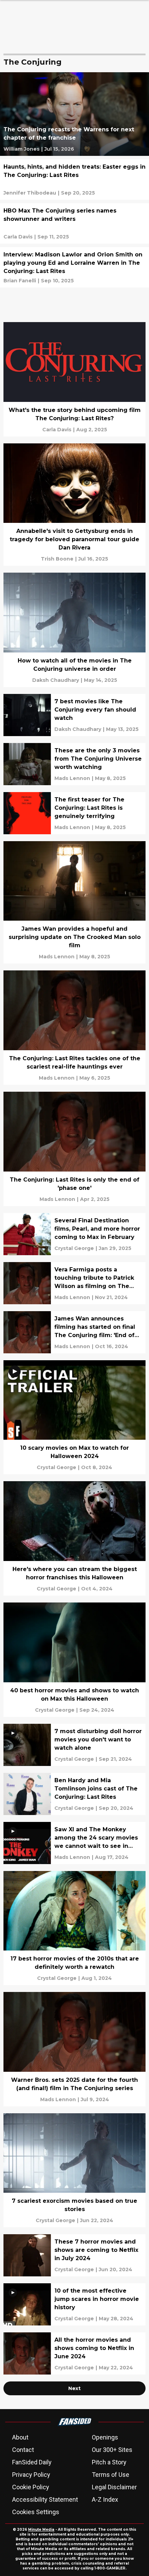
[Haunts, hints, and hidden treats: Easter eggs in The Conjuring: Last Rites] (74, 180)
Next (74, 2388)
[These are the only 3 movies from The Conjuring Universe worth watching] (74, 764)
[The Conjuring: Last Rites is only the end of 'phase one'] (74, 1149)
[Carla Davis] (18, 237)
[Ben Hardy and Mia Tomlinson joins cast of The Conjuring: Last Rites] (74, 1794)
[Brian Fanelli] (20, 281)
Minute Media (41, 2530)
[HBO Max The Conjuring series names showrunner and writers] (74, 223)
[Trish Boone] (57, 559)
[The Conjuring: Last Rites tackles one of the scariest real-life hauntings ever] (74, 1028)
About (20, 2437)
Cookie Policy (31, 2487)
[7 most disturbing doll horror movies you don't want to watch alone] (74, 1745)
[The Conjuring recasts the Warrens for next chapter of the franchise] (74, 114)
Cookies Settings (36, 2512)
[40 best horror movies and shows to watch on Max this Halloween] (74, 1660)
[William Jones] (21, 149)
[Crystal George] (74, 1248)
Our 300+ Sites (112, 2450)
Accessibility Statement (45, 2499)
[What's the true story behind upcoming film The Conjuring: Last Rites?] (74, 379)
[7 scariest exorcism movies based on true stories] (74, 2170)
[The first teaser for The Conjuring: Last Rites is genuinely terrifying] (74, 813)
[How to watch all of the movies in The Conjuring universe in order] (74, 630)
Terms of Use (111, 2475)
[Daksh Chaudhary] (56, 680)
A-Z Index (105, 2499)
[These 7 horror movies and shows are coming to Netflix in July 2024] (74, 2255)
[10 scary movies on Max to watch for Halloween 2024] (74, 1417)
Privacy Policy (31, 2475)
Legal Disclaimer (114, 2487)
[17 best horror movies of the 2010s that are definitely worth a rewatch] (74, 1928)
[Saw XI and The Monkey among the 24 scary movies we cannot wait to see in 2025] (74, 1843)
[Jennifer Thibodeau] (30, 193)
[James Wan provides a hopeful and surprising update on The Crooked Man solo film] (74, 902)
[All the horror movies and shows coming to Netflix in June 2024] (74, 2353)
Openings (105, 2437)
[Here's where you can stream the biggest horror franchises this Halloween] (74, 1538)
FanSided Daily (32, 2462)
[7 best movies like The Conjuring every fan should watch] (74, 715)
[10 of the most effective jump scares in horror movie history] (74, 2304)
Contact (23, 2450)
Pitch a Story (109, 2462)
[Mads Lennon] (72, 778)
